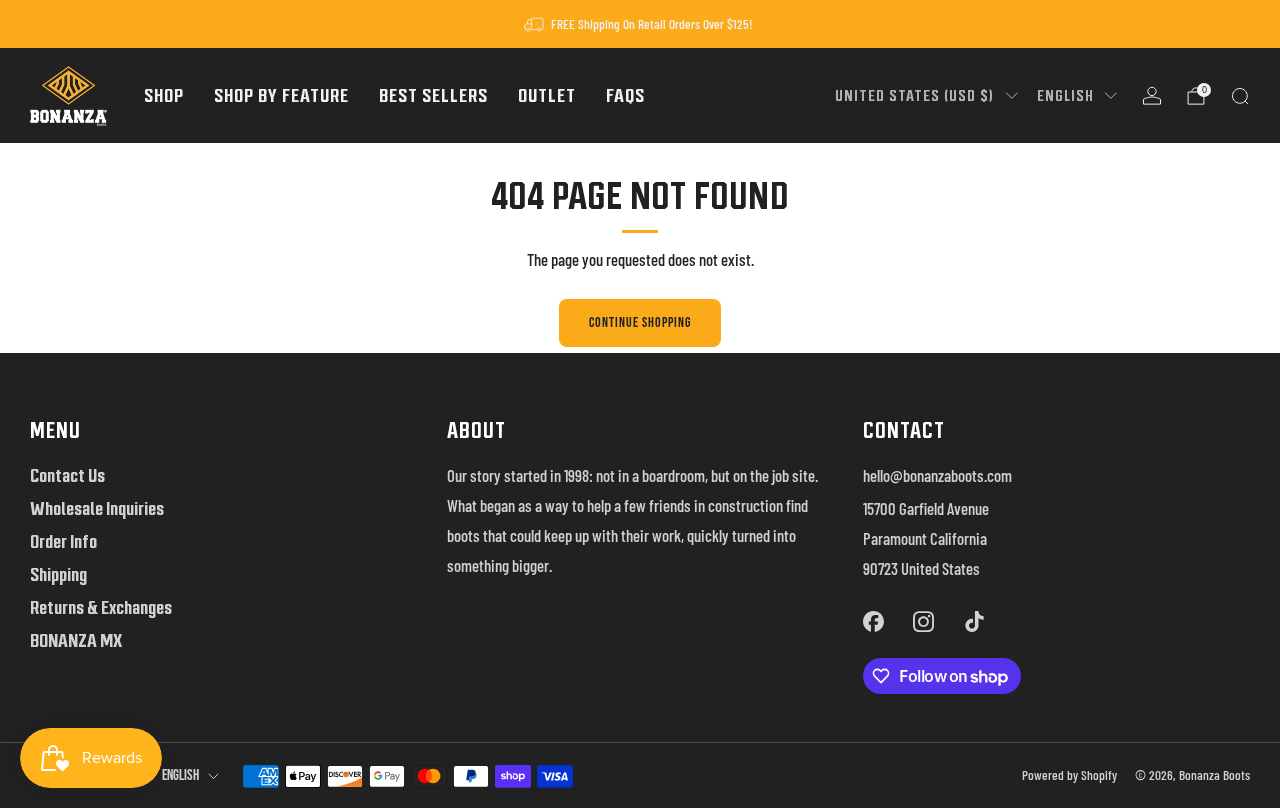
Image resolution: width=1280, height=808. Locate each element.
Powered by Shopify (1069, 775)
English (1065, 95)
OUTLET (547, 95)
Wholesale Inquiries (97, 508)
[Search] (1240, 96)
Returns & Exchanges (101, 607)
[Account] (1152, 96)
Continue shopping (640, 322)
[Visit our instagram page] (924, 621)
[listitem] (639, 24)
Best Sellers (433, 95)
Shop (164, 95)
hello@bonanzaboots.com (937, 475)
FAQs (625, 95)
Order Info (63, 541)
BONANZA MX (76, 640)
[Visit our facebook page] (873, 621)
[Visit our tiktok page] (974, 621)
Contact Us (67, 475)
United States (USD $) (914, 95)
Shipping (58, 574)
